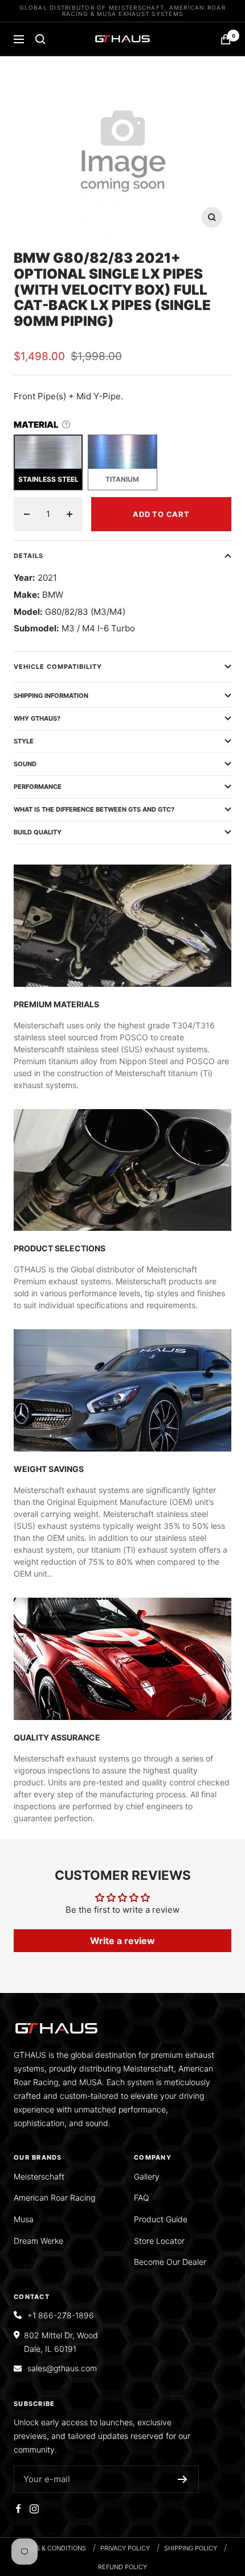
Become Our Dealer (170, 2262)
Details (28, 556)
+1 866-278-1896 (61, 2315)
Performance (38, 787)
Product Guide (161, 2219)
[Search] (40, 39)
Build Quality (38, 832)
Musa (24, 2219)
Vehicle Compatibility (58, 667)
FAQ (142, 2197)
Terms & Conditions (52, 2548)
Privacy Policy (125, 2548)
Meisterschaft (39, 2176)
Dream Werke (38, 2241)
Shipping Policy (191, 2548)
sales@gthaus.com (62, 2368)
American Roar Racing (54, 2197)
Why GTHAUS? (37, 718)
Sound (25, 764)
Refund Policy (122, 2567)
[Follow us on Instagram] (34, 2509)
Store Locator (159, 2241)
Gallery (147, 2176)
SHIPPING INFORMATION (51, 696)
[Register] (183, 2479)
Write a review (122, 1941)
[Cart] (226, 39)
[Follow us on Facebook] (18, 2509)
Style (24, 741)
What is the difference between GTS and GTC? (94, 809)
